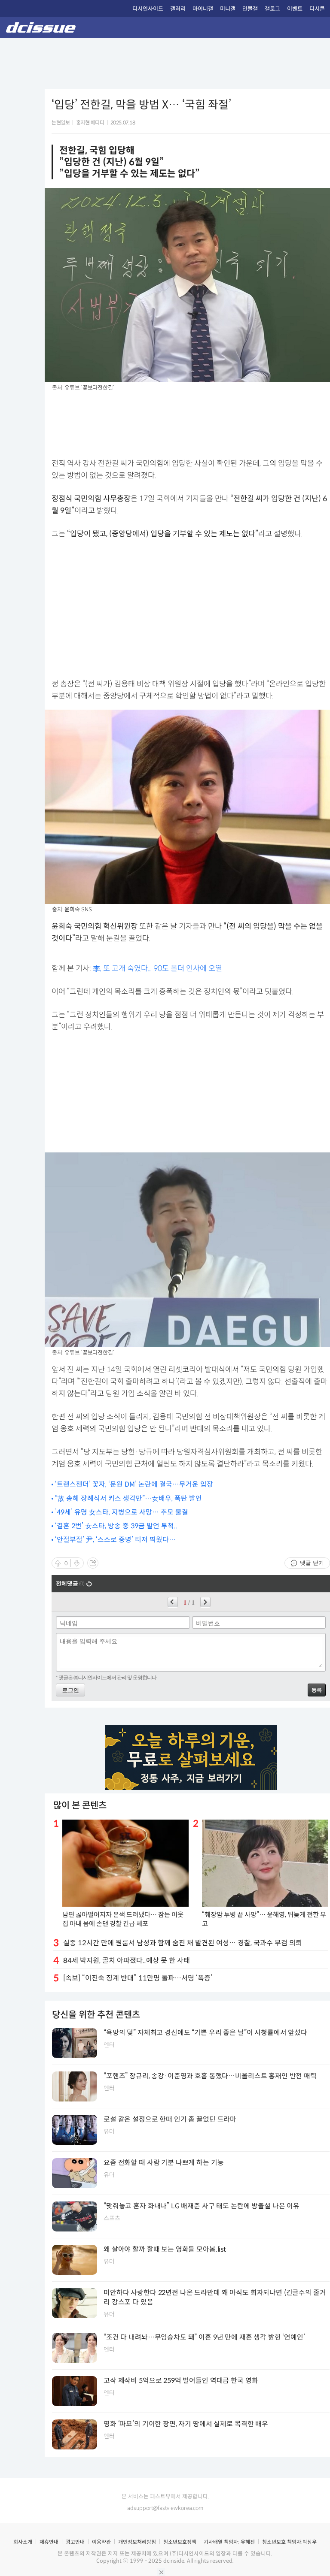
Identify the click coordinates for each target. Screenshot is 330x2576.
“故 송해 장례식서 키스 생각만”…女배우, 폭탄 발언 (128, 1498)
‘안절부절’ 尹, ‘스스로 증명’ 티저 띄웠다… (115, 1540)
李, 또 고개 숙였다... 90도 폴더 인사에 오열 (157, 968)
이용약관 (101, 2542)
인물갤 (250, 9)
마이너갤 (203, 9)
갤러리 (178, 9)
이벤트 (295, 9)
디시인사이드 (148, 9)
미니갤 (228, 9)
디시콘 (317, 9)
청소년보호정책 (180, 2542)
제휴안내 (49, 2542)
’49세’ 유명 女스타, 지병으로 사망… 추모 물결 (122, 1512)
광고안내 (75, 2542)
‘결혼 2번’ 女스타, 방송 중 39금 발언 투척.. (116, 1526)
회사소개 (23, 2542)
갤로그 (272, 9)
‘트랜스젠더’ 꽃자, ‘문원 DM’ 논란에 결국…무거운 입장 (134, 1484)
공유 (93, 1563)
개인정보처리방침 (137, 2542)
